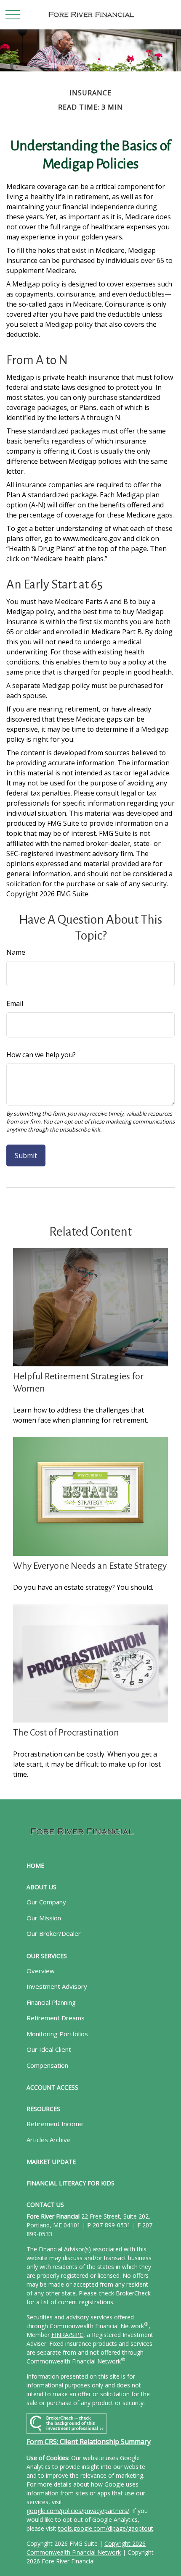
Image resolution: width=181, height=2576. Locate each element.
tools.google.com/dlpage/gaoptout (106, 2528)
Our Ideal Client (49, 2049)
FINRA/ (61, 2335)
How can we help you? (41, 1055)
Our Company (46, 1902)
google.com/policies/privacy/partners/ (78, 2511)
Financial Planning (51, 2002)
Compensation (47, 2065)
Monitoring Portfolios (57, 2034)
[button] (35, 1866)
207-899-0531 (112, 2225)
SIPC (77, 2335)
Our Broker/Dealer (54, 1933)
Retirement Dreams (56, 2018)
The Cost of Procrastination (66, 1733)
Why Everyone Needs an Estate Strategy (90, 1566)
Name (16, 952)
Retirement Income (55, 2124)
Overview (41, 1971)
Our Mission (44, 1918)
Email (15, 1003)
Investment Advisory (57, 1986)
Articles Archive (49, 2140)
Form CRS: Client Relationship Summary (89, 2442)
